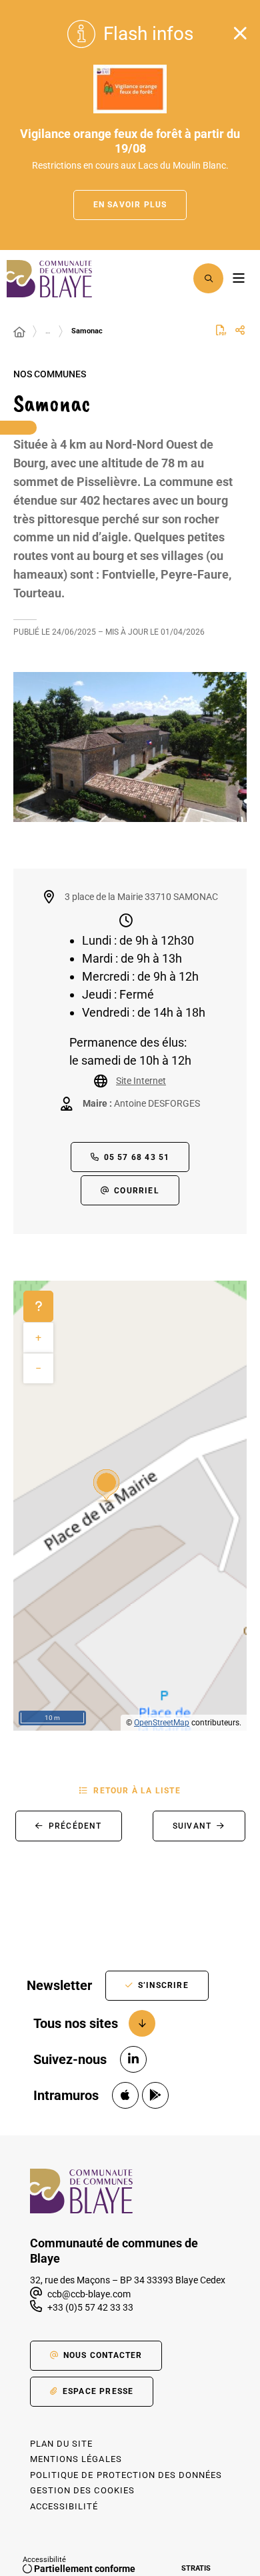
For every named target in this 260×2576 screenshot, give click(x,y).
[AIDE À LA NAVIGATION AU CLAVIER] (38, 1307)
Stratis (196, 2568)
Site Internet (141, 1081)
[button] (208, 278)
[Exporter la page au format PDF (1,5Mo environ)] (221, 330)
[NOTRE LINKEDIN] (133, 2059)
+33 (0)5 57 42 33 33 (90, 2307)
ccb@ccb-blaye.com (88, 2294)
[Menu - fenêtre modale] (238, 278)
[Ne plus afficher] (240, 33)
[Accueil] (19, 333)
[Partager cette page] (240, 331)
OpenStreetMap (162, 1723)
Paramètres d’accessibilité (174, 278)
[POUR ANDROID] (155, 2095)
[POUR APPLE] (125, 2095)
